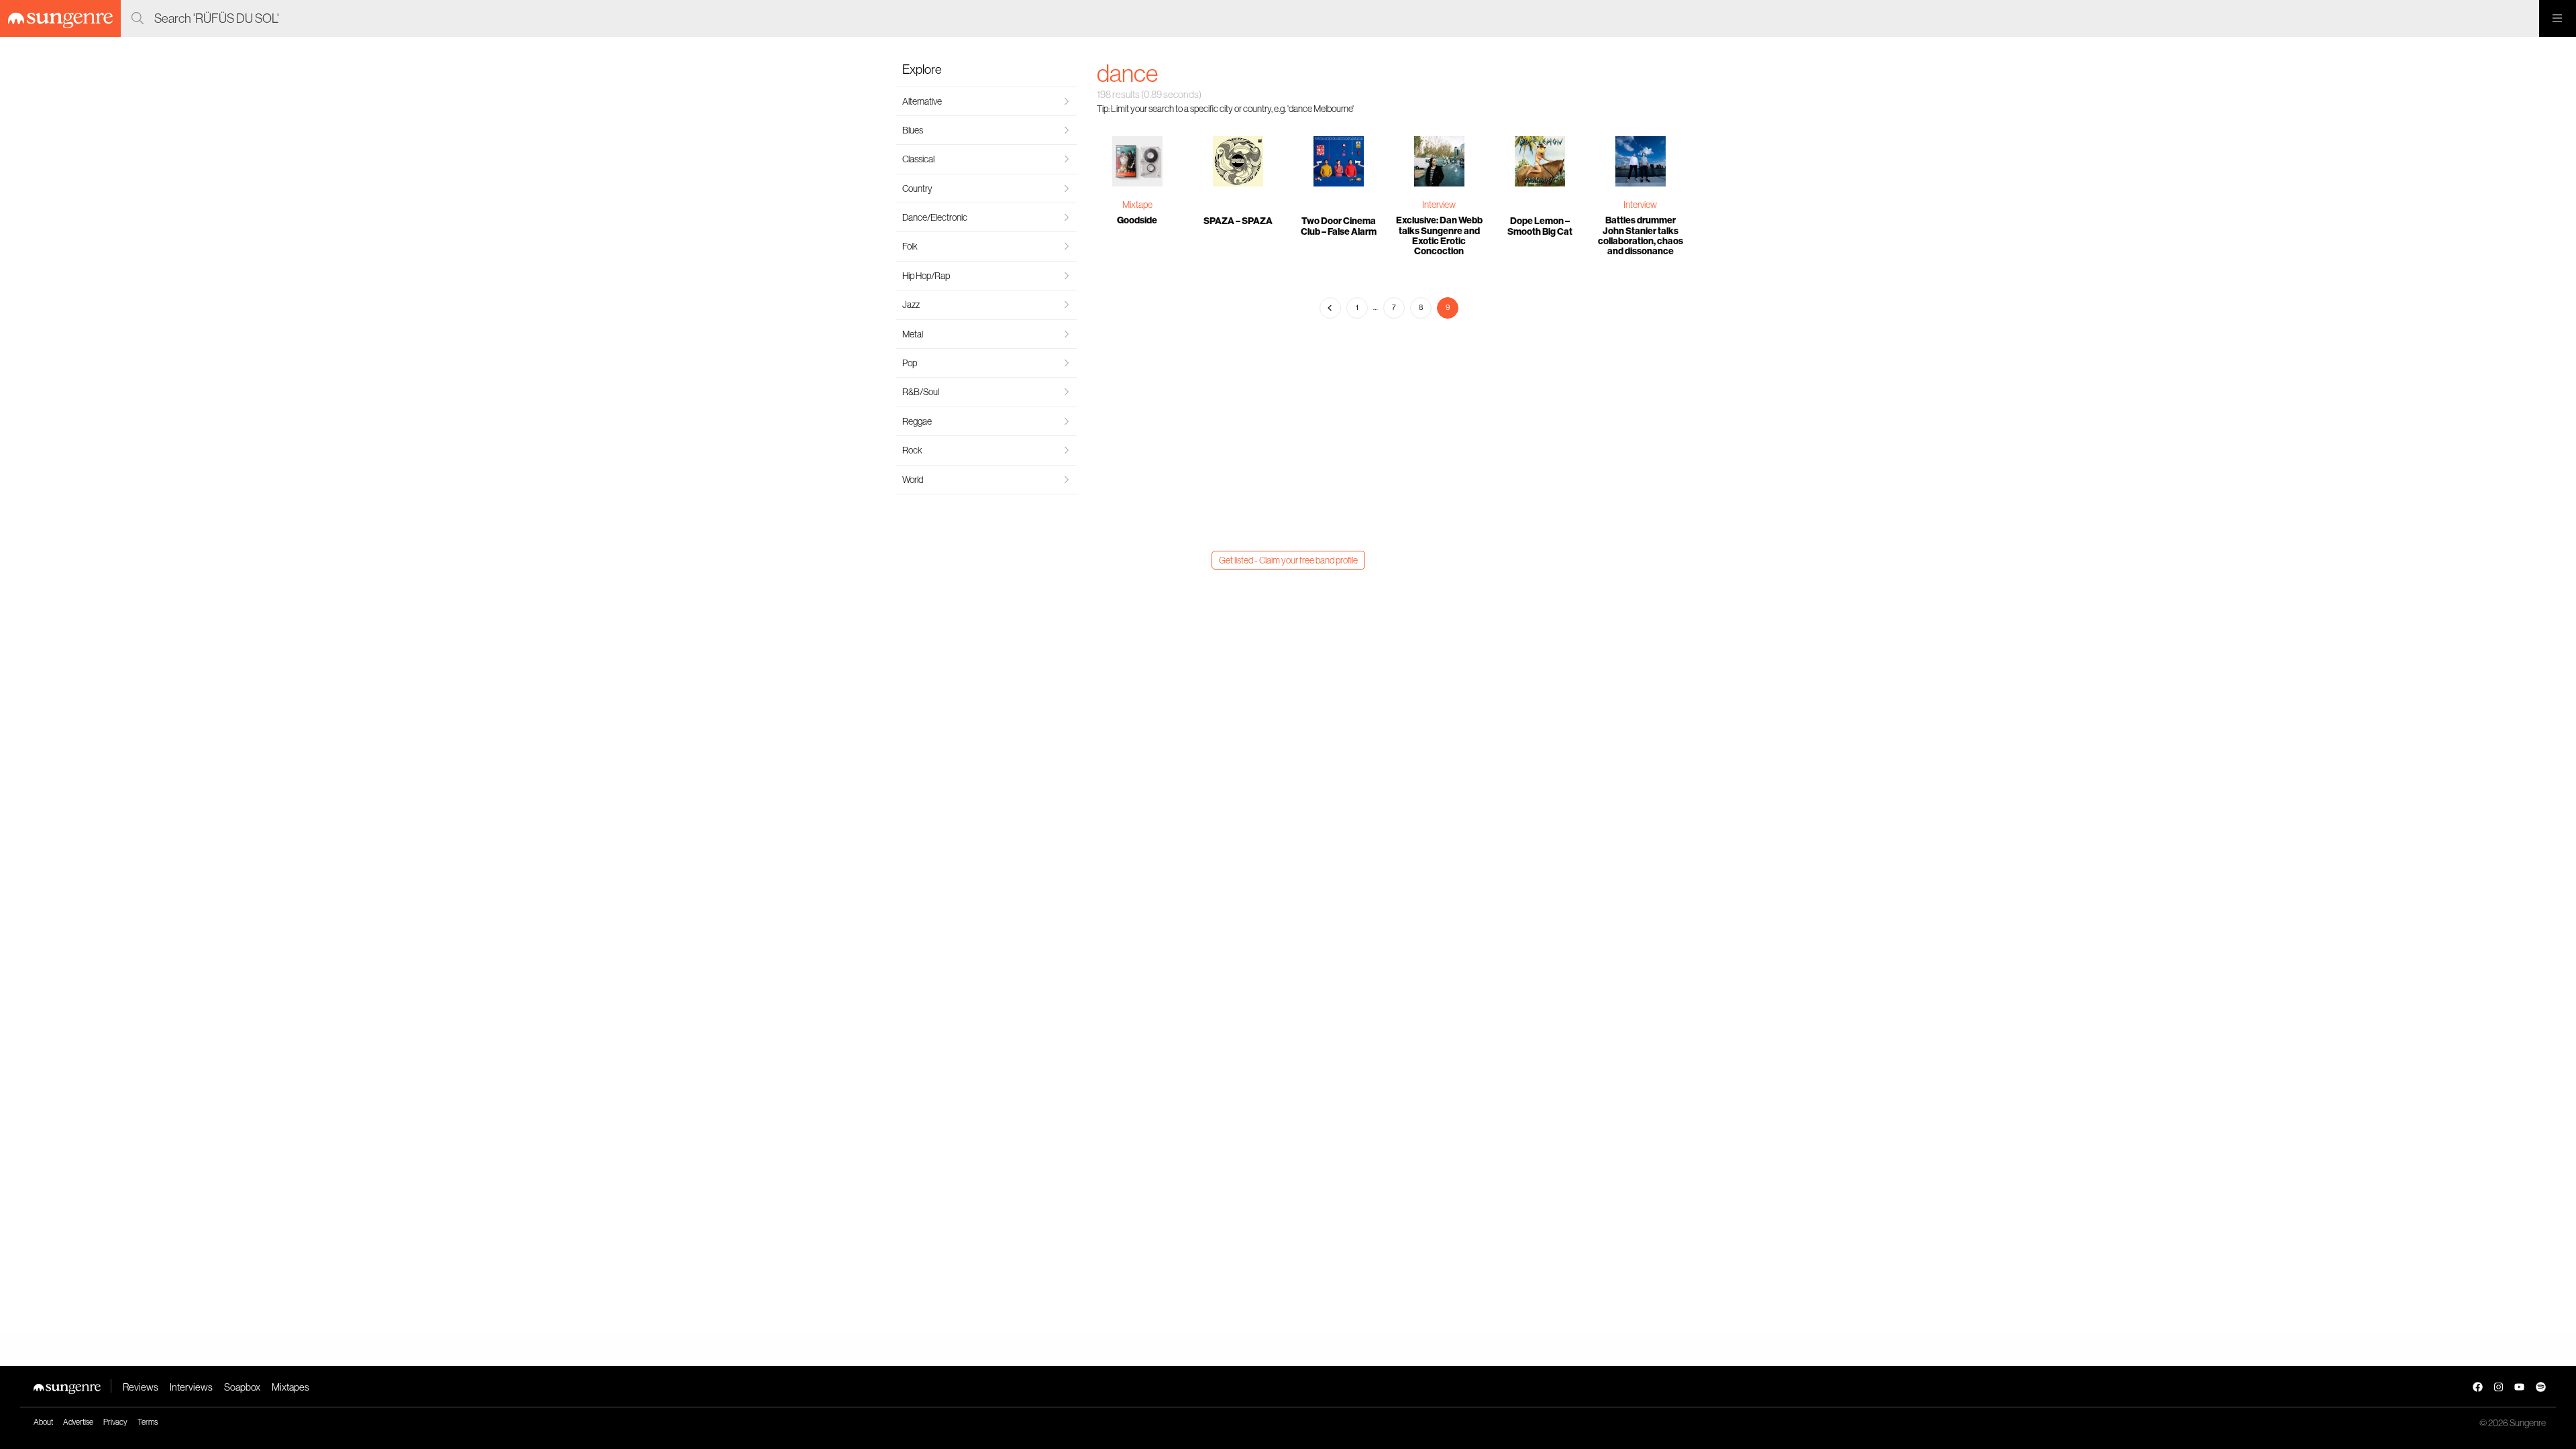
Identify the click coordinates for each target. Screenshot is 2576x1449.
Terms (148, 1422)
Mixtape (1137, 205)
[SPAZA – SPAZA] (1238, 163)
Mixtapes (290, 1387)
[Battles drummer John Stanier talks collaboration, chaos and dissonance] (1640, 163)
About (43, 1422)
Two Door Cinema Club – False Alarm (1339, 226)
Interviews (191, 1387)
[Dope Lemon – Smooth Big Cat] (1540, 163)
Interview (1439, 205)
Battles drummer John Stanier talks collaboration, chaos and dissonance (1641, 236)
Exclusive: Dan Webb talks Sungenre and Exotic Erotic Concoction (1439, 236)
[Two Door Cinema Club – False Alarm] (1338, 163)
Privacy (115, 1422)
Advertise (78, 1422)
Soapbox (242, 1387)
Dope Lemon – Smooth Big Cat (1540, 226)
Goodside (1137, 220)
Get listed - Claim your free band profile (1288, 560)
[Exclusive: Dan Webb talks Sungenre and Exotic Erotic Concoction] (1439, 163)
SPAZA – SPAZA (1238, 221)
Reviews (141, 1387)
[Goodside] (1137, 163)
